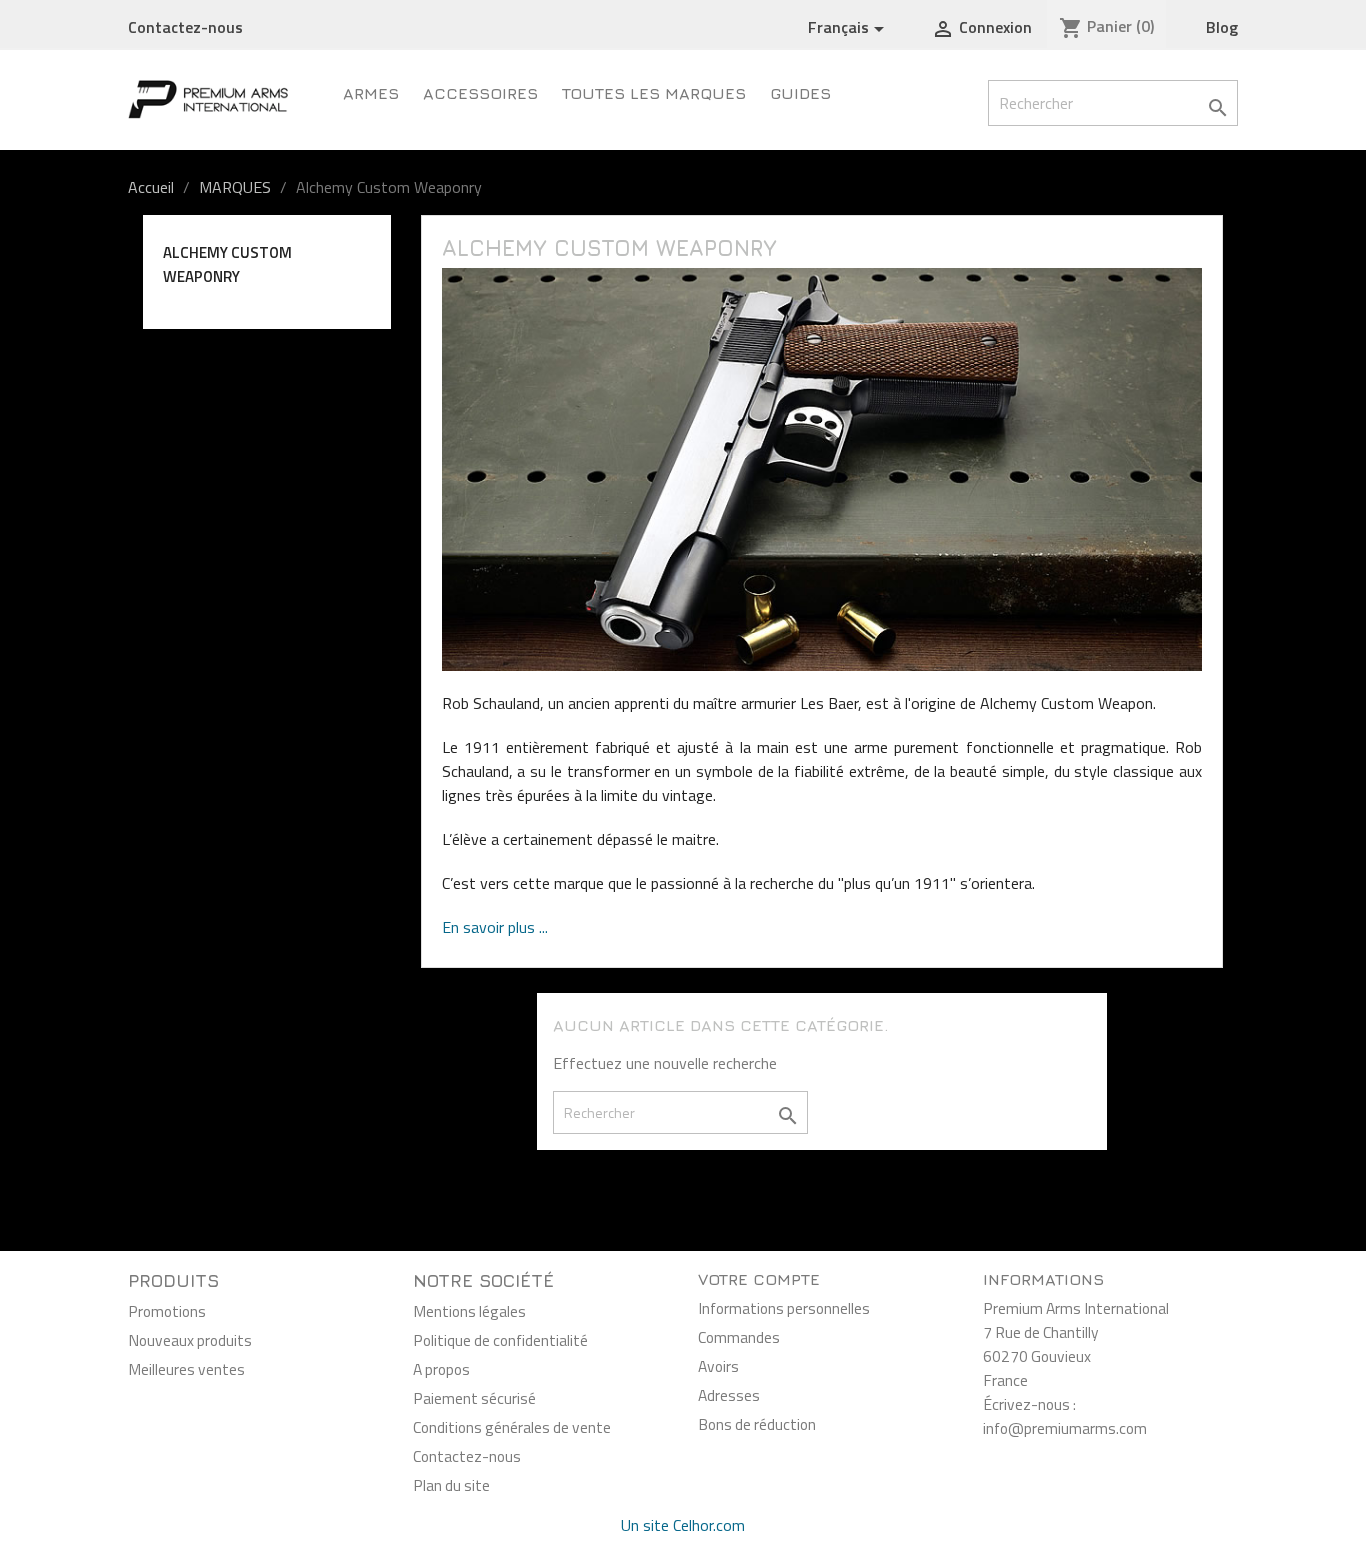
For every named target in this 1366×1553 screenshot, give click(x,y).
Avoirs (718, 1366)
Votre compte (759, 1279)
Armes (371, 93)
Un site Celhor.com (683, 1525)
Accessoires (480, 93)
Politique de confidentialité (500, 1340)
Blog (1222, 27)
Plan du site (451, 1485)
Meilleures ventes (186, 1369)
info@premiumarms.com (1065, 1428)
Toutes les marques (654, 93)
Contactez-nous (185, 27)
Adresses (729, 1395)
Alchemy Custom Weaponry (227, 264)
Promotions (167, 1311)
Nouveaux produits (190, 1340)
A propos (441, 1369)
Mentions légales (469, 1311)
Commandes (739, 1337)
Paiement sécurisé (474, 1398)
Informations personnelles (784, 1308)
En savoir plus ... (495, 927)
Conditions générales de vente (512, 1427)
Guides (800, 93)
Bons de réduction (757, 1424)
